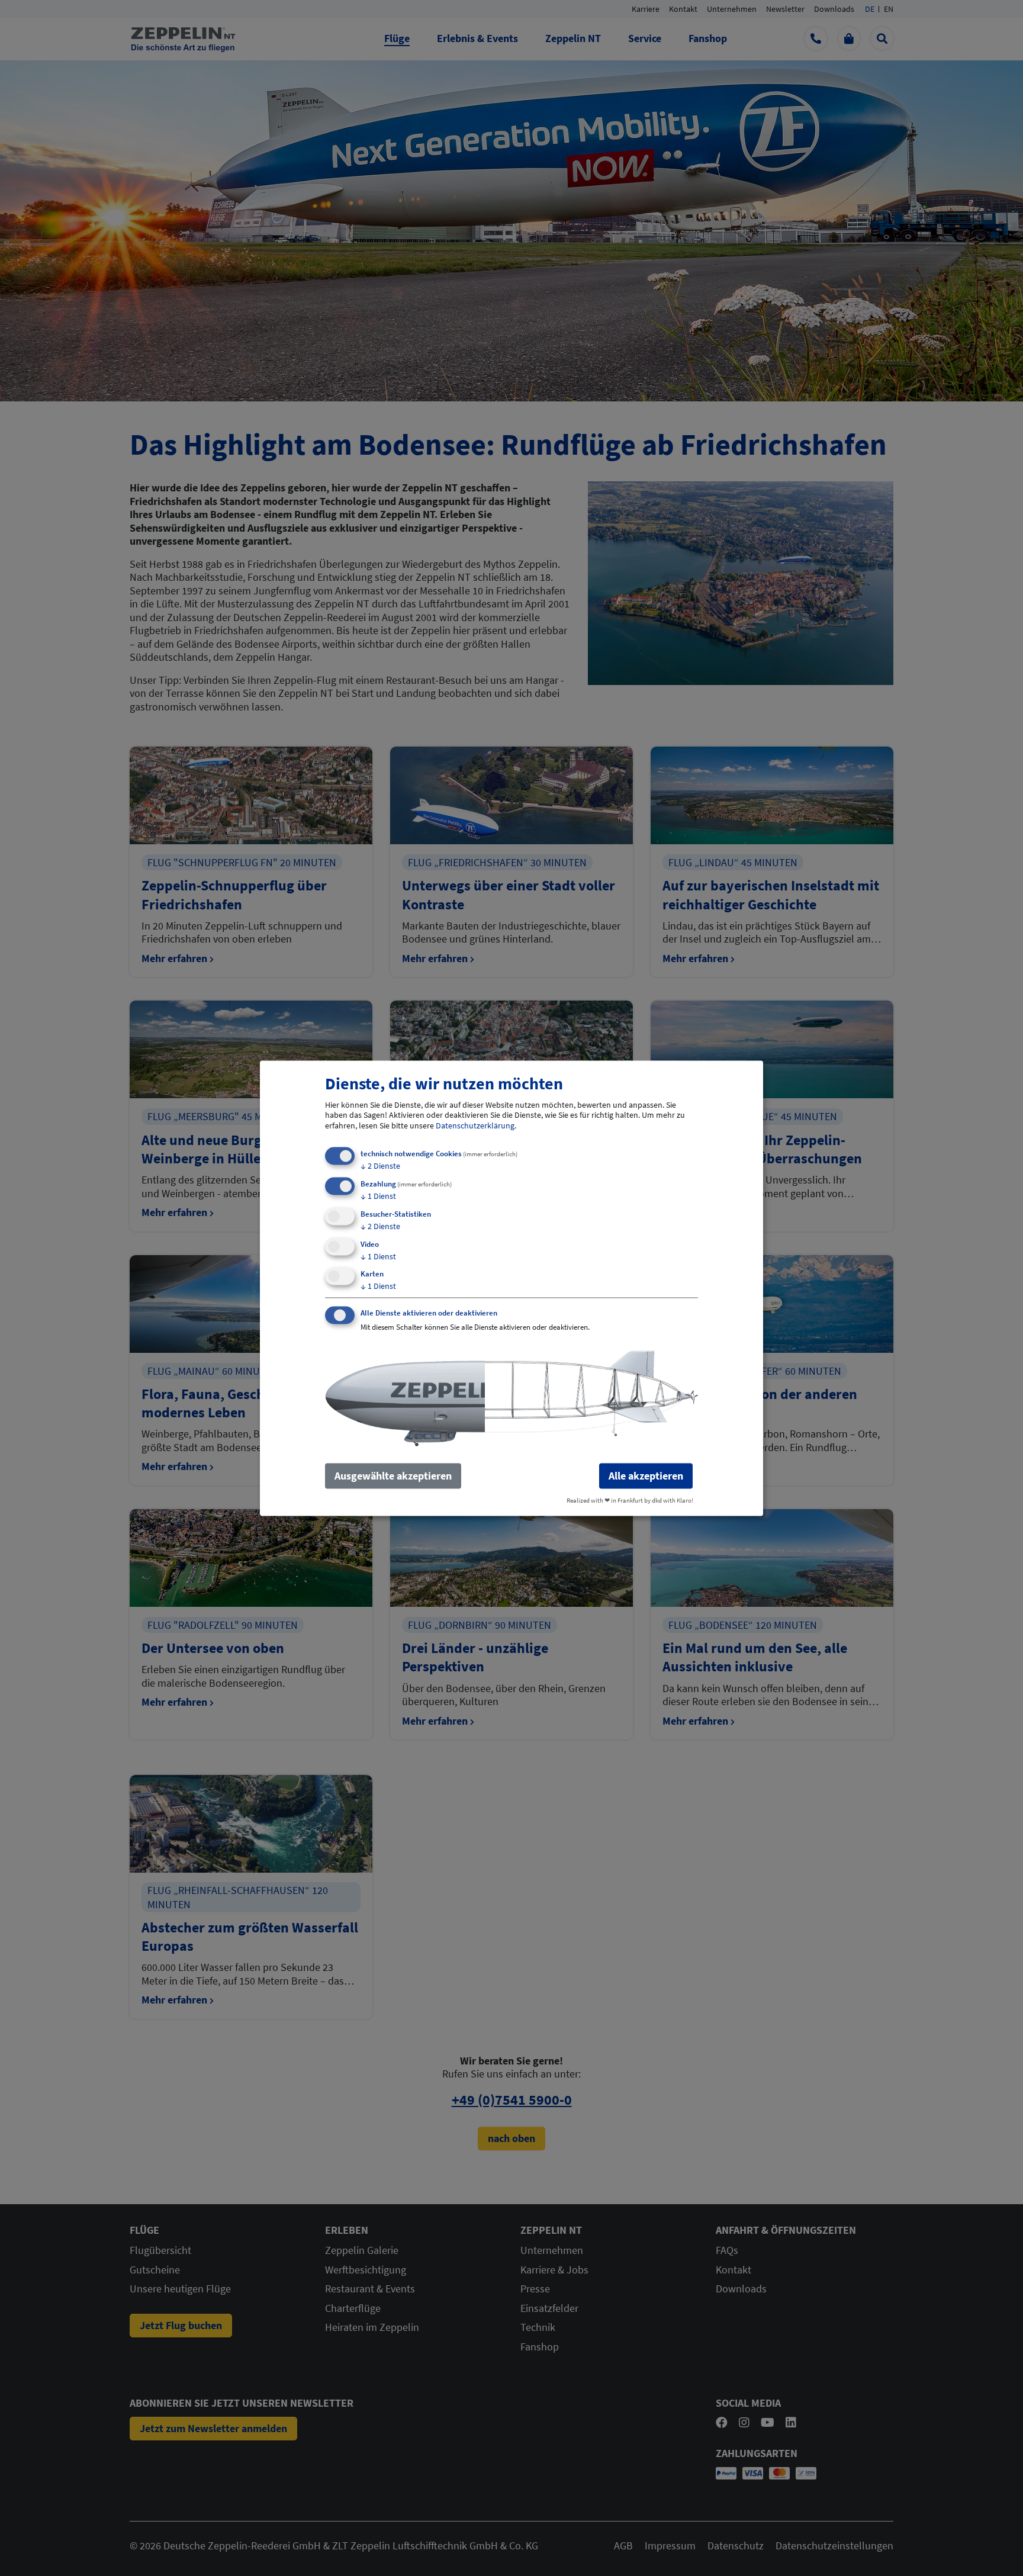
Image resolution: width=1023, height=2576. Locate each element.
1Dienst (378, 1195)
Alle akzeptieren (646, 1476)
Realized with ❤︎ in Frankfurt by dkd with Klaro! (630, 1500)
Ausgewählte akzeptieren (393, 1476)
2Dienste (380, 1166)
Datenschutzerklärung (475, 1125)
